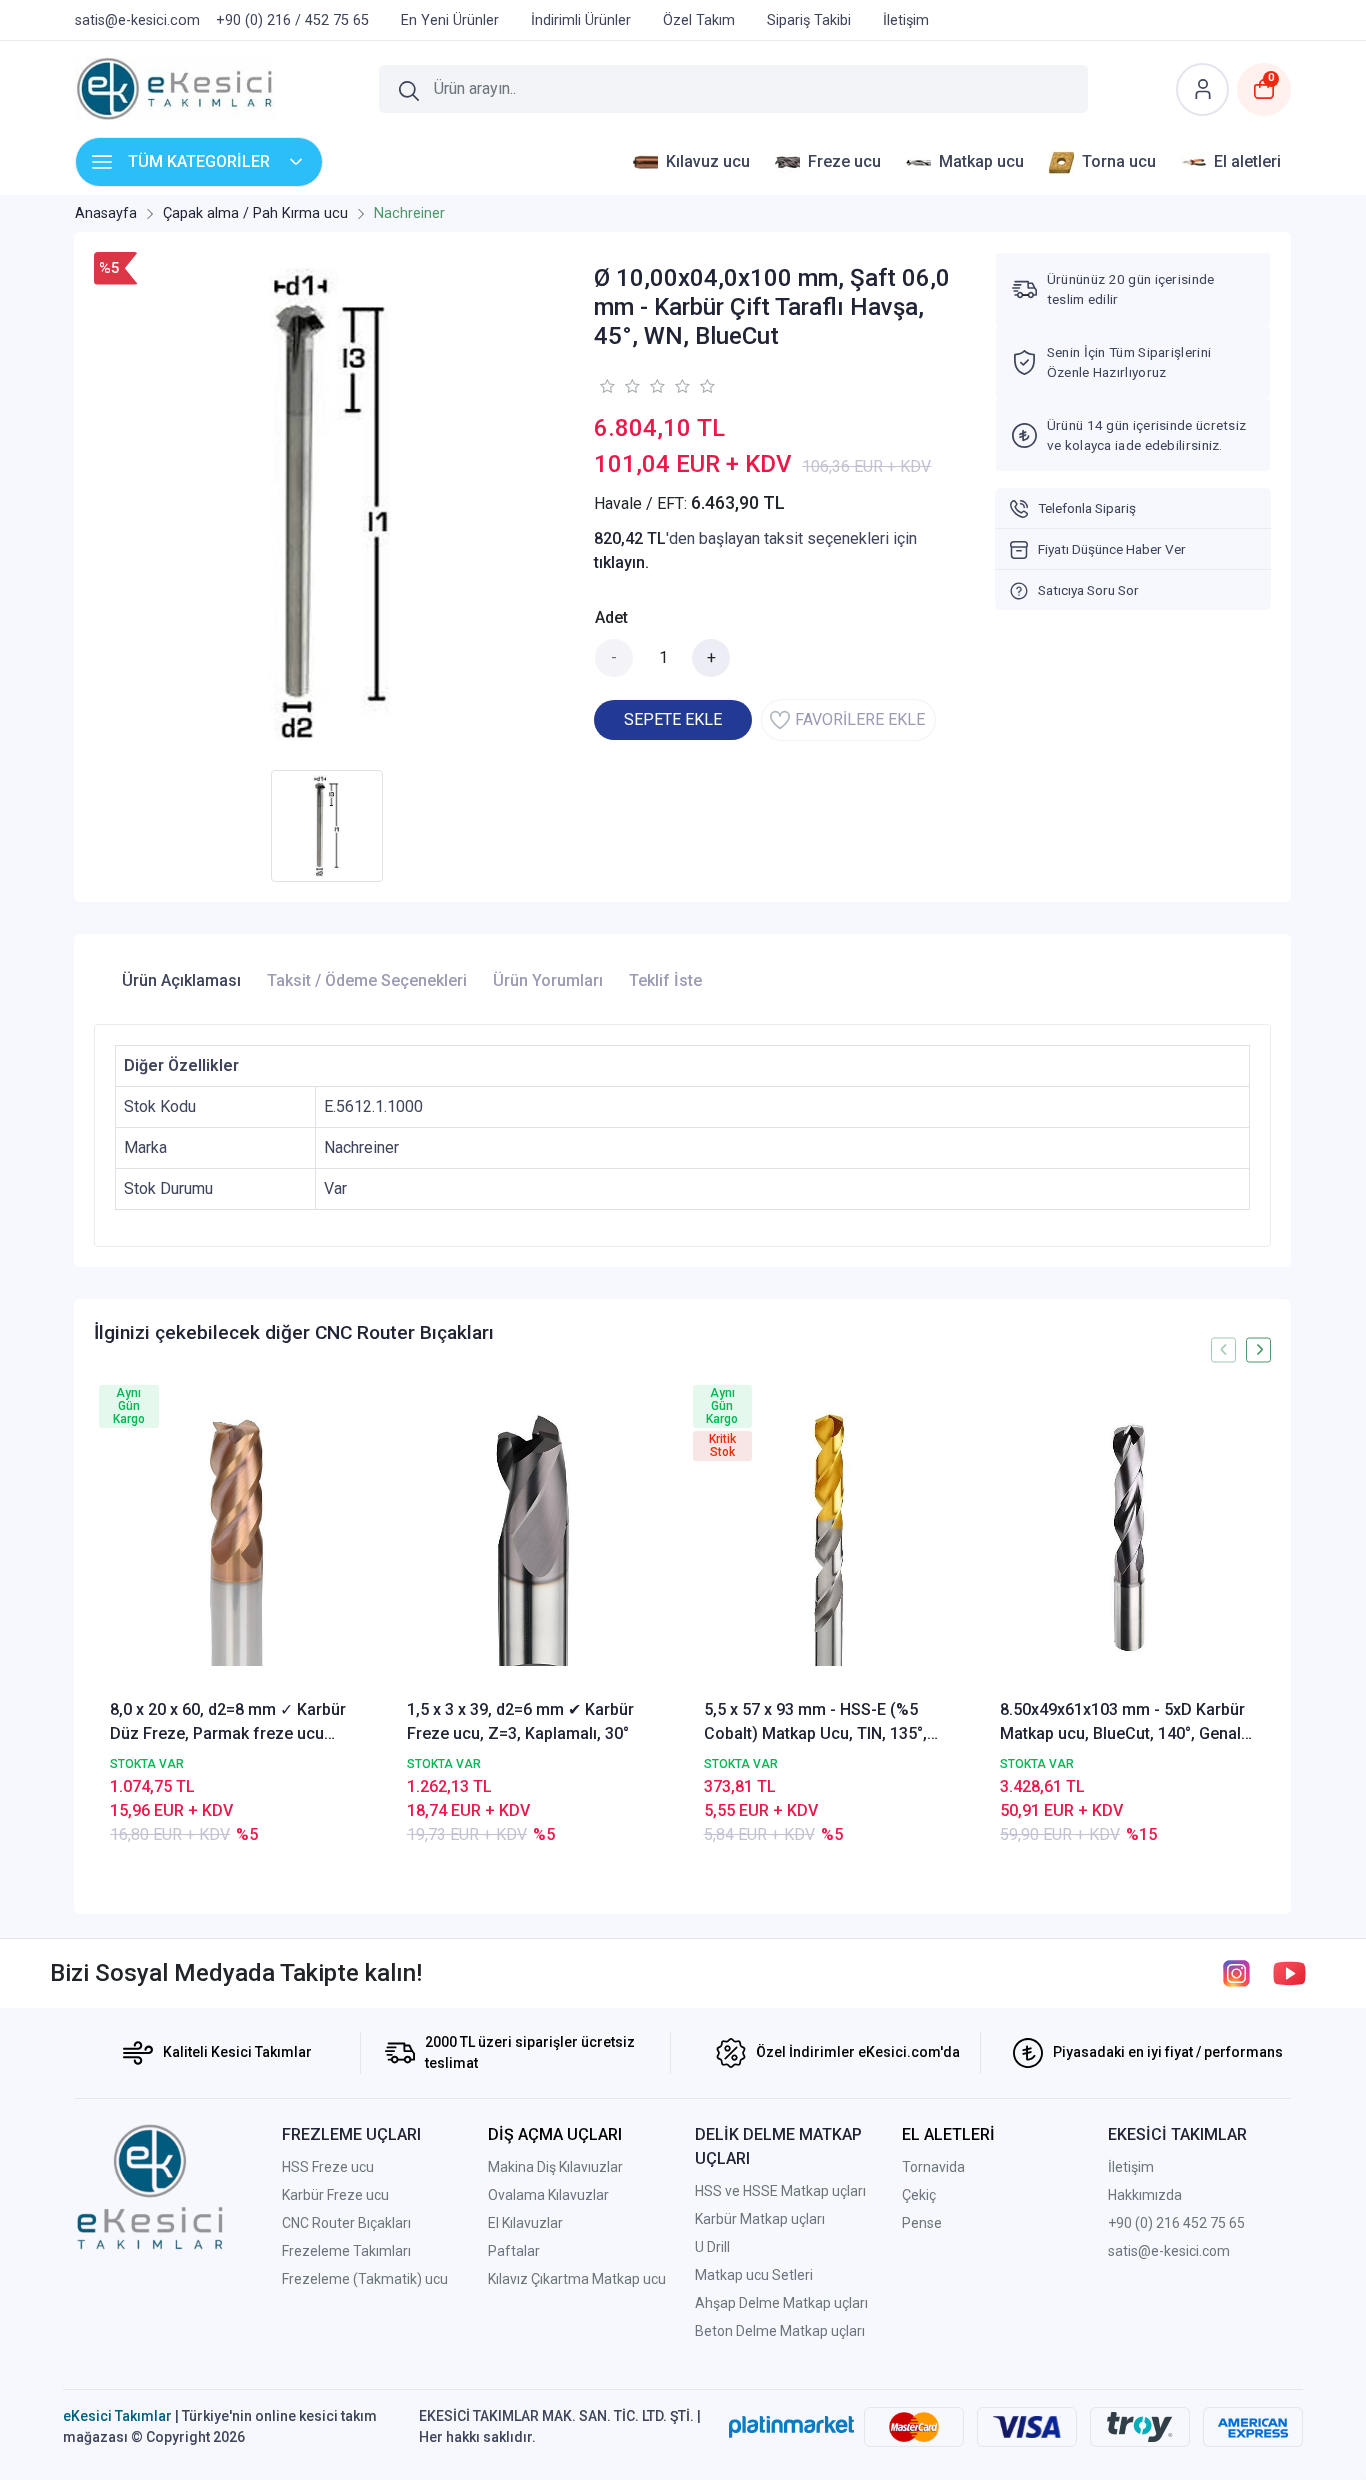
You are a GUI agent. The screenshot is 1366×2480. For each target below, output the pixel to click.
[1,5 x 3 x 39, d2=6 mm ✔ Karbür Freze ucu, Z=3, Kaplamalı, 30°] (534, 1538)
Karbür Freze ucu (335, 2195)
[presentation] (1223, 1349)
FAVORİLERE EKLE (860, 719)
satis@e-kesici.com (1169, 2251)
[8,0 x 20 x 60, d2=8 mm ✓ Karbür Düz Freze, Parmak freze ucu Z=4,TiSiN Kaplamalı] (237, 1538)
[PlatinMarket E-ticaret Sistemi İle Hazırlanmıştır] (791, 2426)
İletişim (1131, 2167)
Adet (611, 617)
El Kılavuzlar (525, 2223)
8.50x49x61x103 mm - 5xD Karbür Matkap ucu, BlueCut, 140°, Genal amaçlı (1122, 1723)
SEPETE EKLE (673, 719)
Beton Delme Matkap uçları (780, 2331)
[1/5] (606, 386)
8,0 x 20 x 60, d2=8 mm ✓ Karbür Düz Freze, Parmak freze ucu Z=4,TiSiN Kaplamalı (228, 1723)
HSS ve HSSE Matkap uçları (780, 2191)
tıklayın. (621, 562)
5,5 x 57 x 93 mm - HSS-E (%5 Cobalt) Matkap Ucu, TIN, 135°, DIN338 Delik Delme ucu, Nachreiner (815, 1723)
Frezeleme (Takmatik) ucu (365, 2279)
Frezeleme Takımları (346, 2251)
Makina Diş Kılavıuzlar (555, 2167)
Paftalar (514, 2251)
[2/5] (619, 386)
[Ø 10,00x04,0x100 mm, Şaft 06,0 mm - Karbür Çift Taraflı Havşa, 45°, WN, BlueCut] (332, 506)
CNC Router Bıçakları (346, 2223)
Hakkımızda (1145, 2195)
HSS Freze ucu (328, 2167)
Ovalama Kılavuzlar (548, 2195)
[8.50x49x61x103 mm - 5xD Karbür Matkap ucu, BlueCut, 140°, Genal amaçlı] (1127, 1538)
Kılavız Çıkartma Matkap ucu (577, 2279)
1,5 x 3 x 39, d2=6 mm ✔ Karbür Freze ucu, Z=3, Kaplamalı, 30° (520, 1721)
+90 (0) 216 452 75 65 (1176, 2223)
